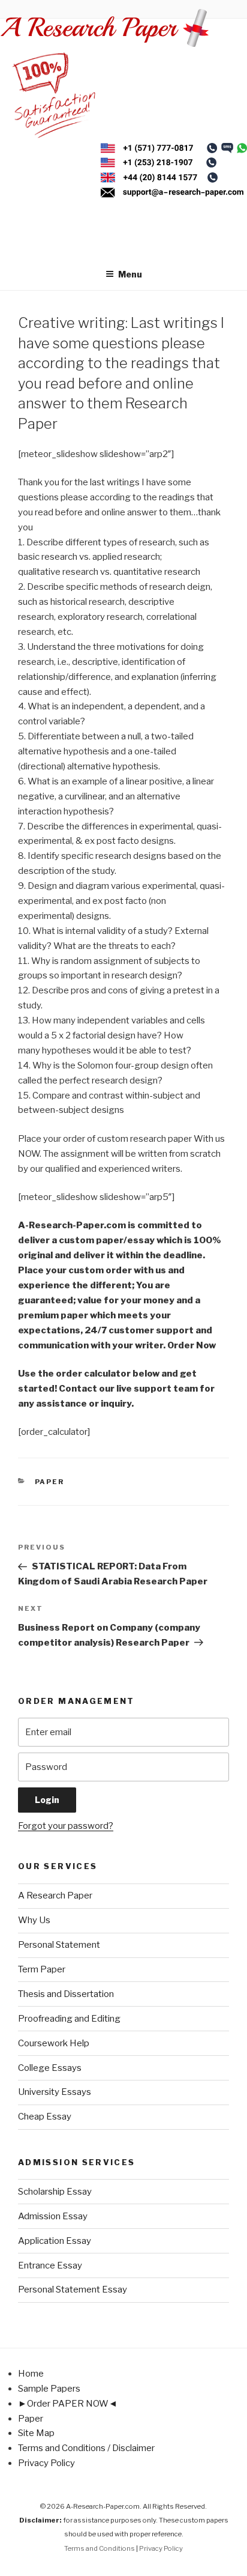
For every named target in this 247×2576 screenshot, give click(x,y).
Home (31, 2374)
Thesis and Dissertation (66, 1994)
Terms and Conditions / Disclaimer (86, 2448)
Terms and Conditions (100, 2548)
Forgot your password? (66, 1826)
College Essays (50, 2068)
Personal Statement (59, 1945)
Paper (50, 1482)
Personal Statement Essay (73, 2290)
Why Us (34, 1920)
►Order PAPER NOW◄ (68, 2404)
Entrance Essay (50, 2265)
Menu (130, 274)
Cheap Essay (45, 2117)
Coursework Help (54, 2043)
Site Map (36, 2433)
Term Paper (42, 1969)
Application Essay (55, 2241)
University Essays (55, 2092)
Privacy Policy (46, 2463)
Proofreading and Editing (69, 2019)
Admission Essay (53, 2216)
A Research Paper (55, 1896)
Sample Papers (49, 2389)
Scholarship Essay (55, 2192)
